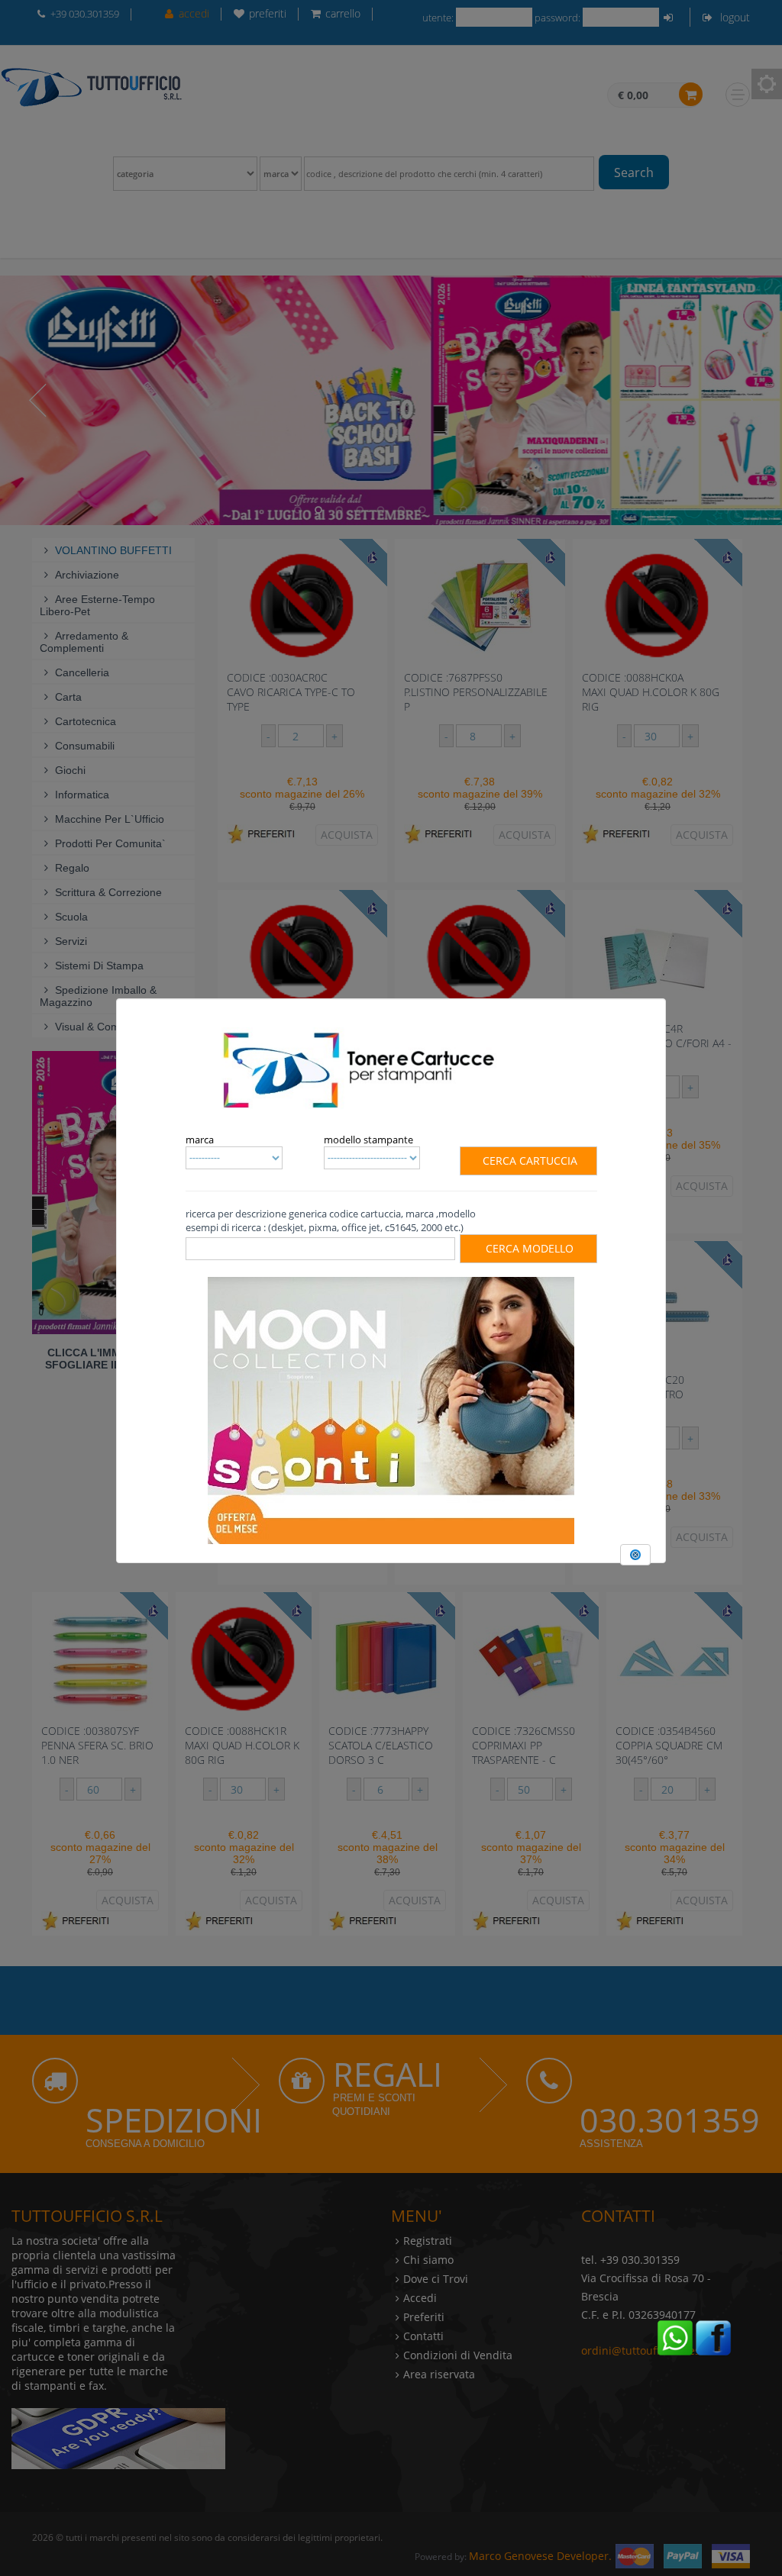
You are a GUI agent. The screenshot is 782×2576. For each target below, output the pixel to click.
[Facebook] (713, 2336)
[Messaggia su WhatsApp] (675, 2336)
